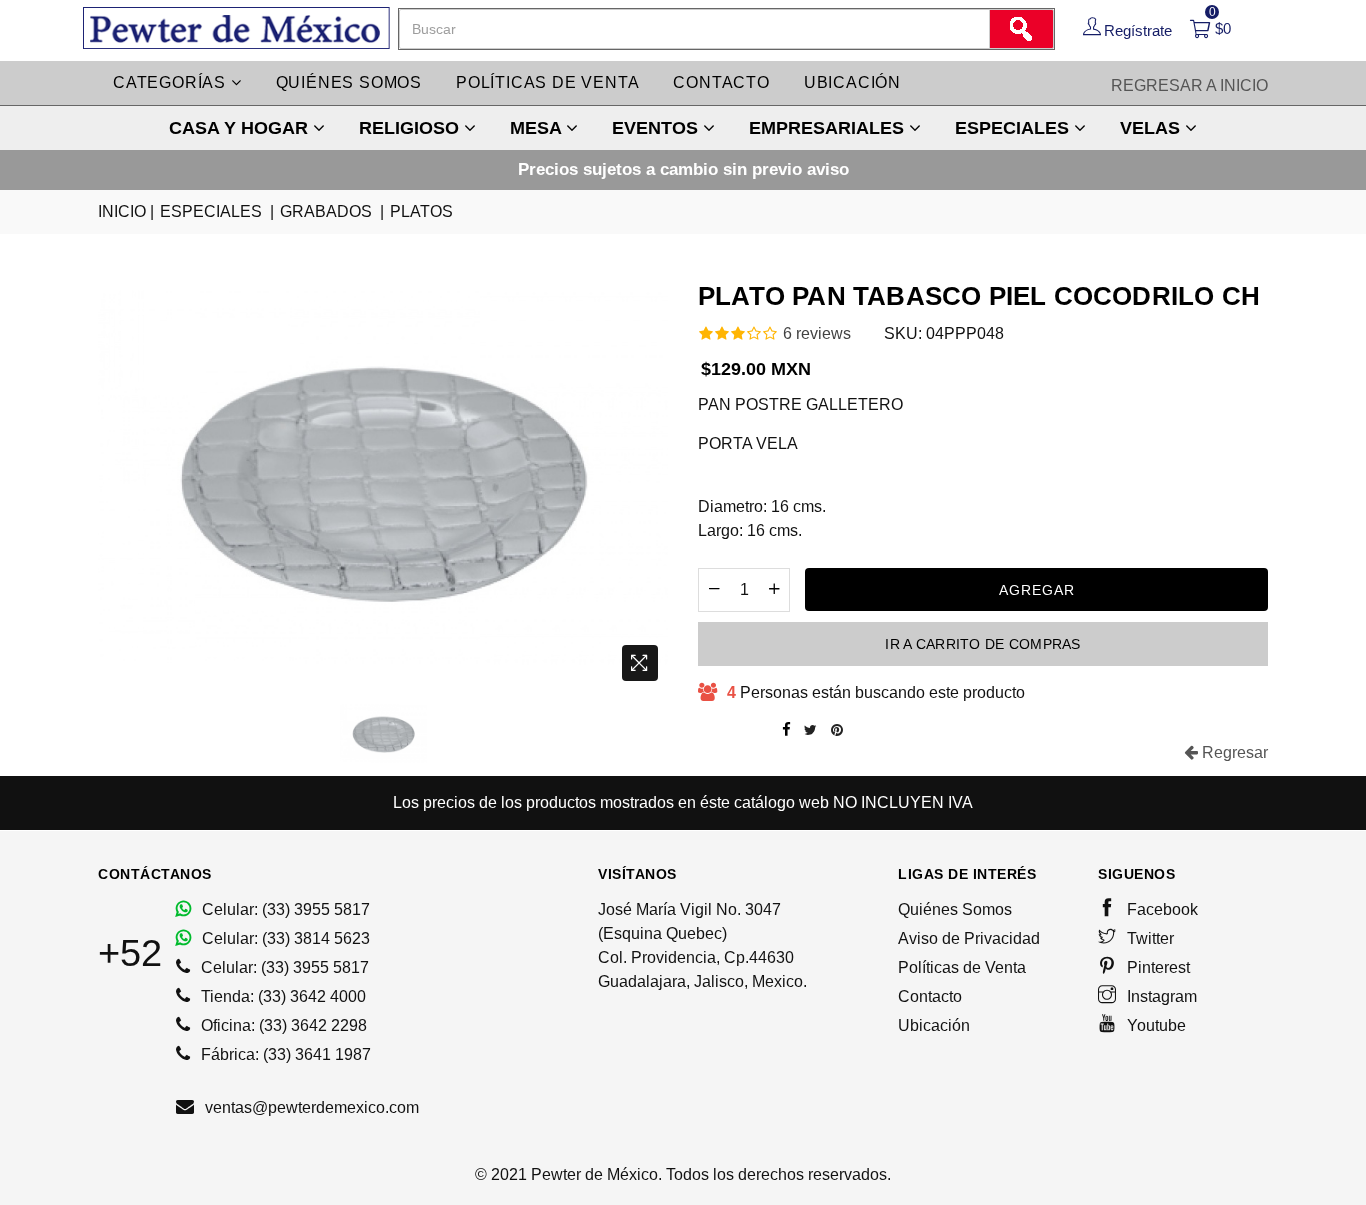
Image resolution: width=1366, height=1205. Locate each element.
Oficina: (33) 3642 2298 (282, 1025)
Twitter (1148, 938)
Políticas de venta (547, 82)
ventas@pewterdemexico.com (310, 1107)
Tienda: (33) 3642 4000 (281, 996)
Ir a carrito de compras (982, 644)
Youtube (1154, 1025)
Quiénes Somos (955, 909)
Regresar (1233, 752)
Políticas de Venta (962, 967)
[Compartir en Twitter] (810, 730)
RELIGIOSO (411, 128)
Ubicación (852, 82)
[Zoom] (640, 663)
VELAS (1152, 128)
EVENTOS (657, 128)
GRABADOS (332, 211)
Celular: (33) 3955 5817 (284, 909)
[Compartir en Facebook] (786, 730)
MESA (538, 128)
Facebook (1160, 909)
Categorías (172, 82)
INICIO (126, 211)
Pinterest (1156, 967)
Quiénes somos (349, 82)
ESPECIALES (1014, 128)
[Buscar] (1021, 29)
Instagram (1160, 996)
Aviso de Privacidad (969, 938)
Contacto (721, 82)
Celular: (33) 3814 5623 (284, 938)
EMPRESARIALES (829, 128)
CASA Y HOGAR (241, 128)
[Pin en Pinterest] (837, 730)
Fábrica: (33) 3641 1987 (284, 1054)
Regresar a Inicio (1189, 85)
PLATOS (421, 211)
